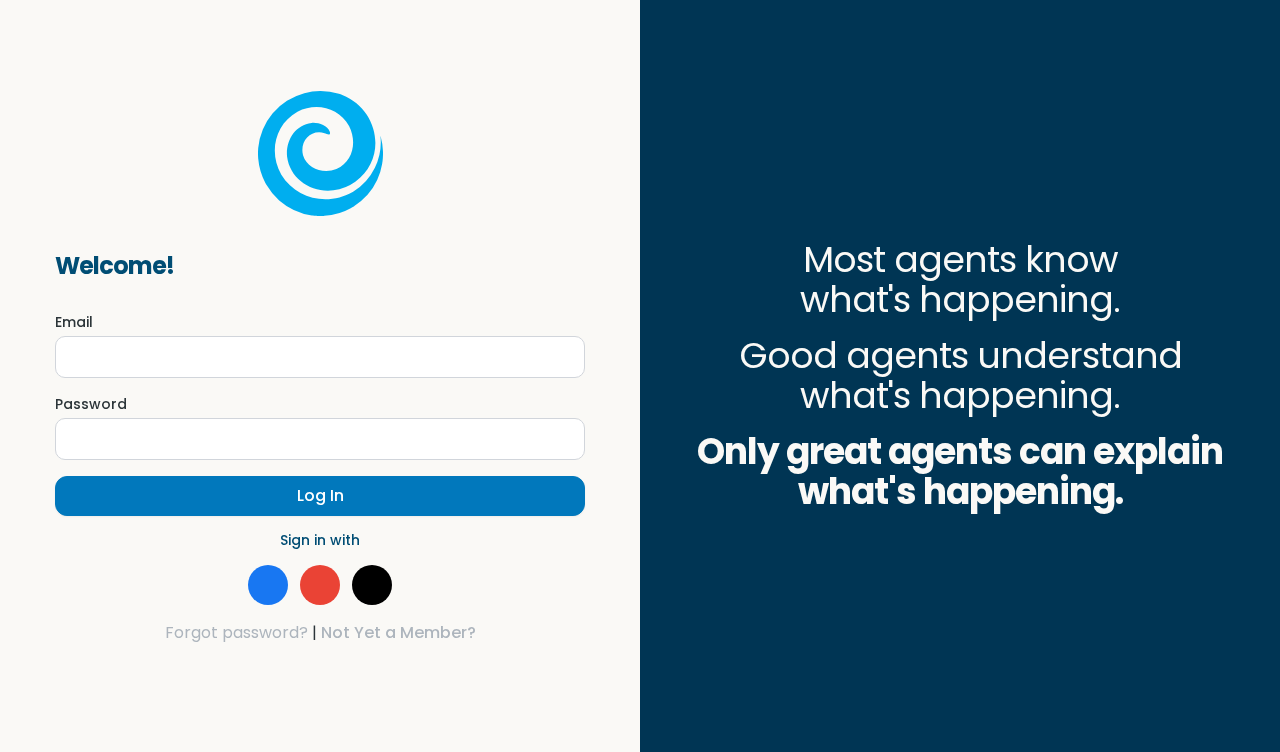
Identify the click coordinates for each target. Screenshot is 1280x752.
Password (91, 404)
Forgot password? (236, 632)
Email (74, 322)
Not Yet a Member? (398, 632)
